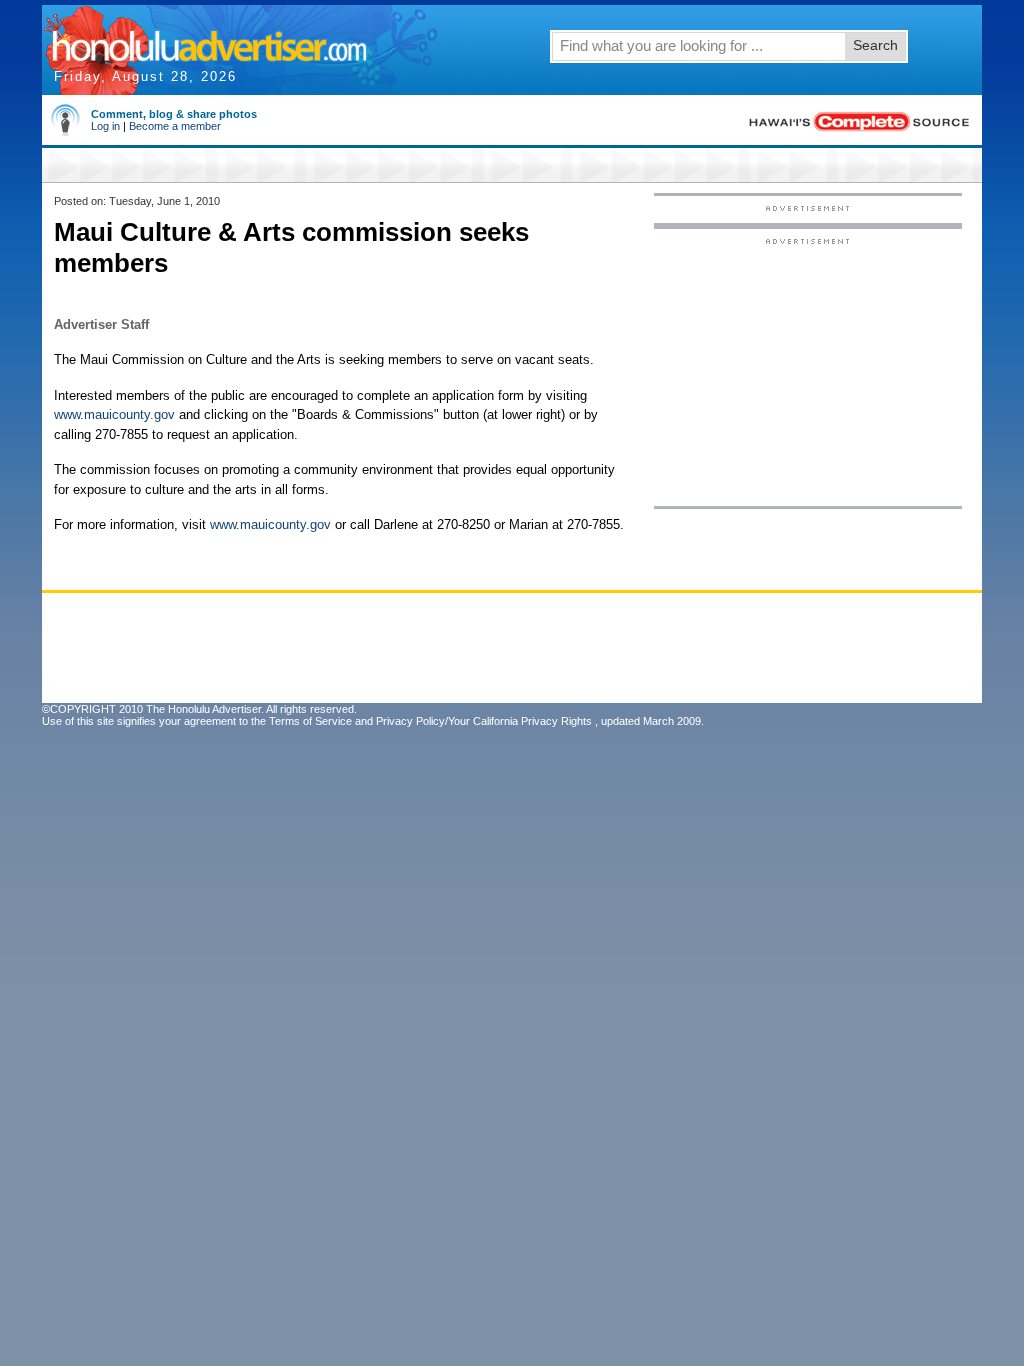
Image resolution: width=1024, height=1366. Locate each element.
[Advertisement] (808, 371)
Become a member (175, 126)
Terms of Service (310, 721)
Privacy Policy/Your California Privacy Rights (484, 721)
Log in (105, 126)
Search (875, 45)
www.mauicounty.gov (114, 414)
